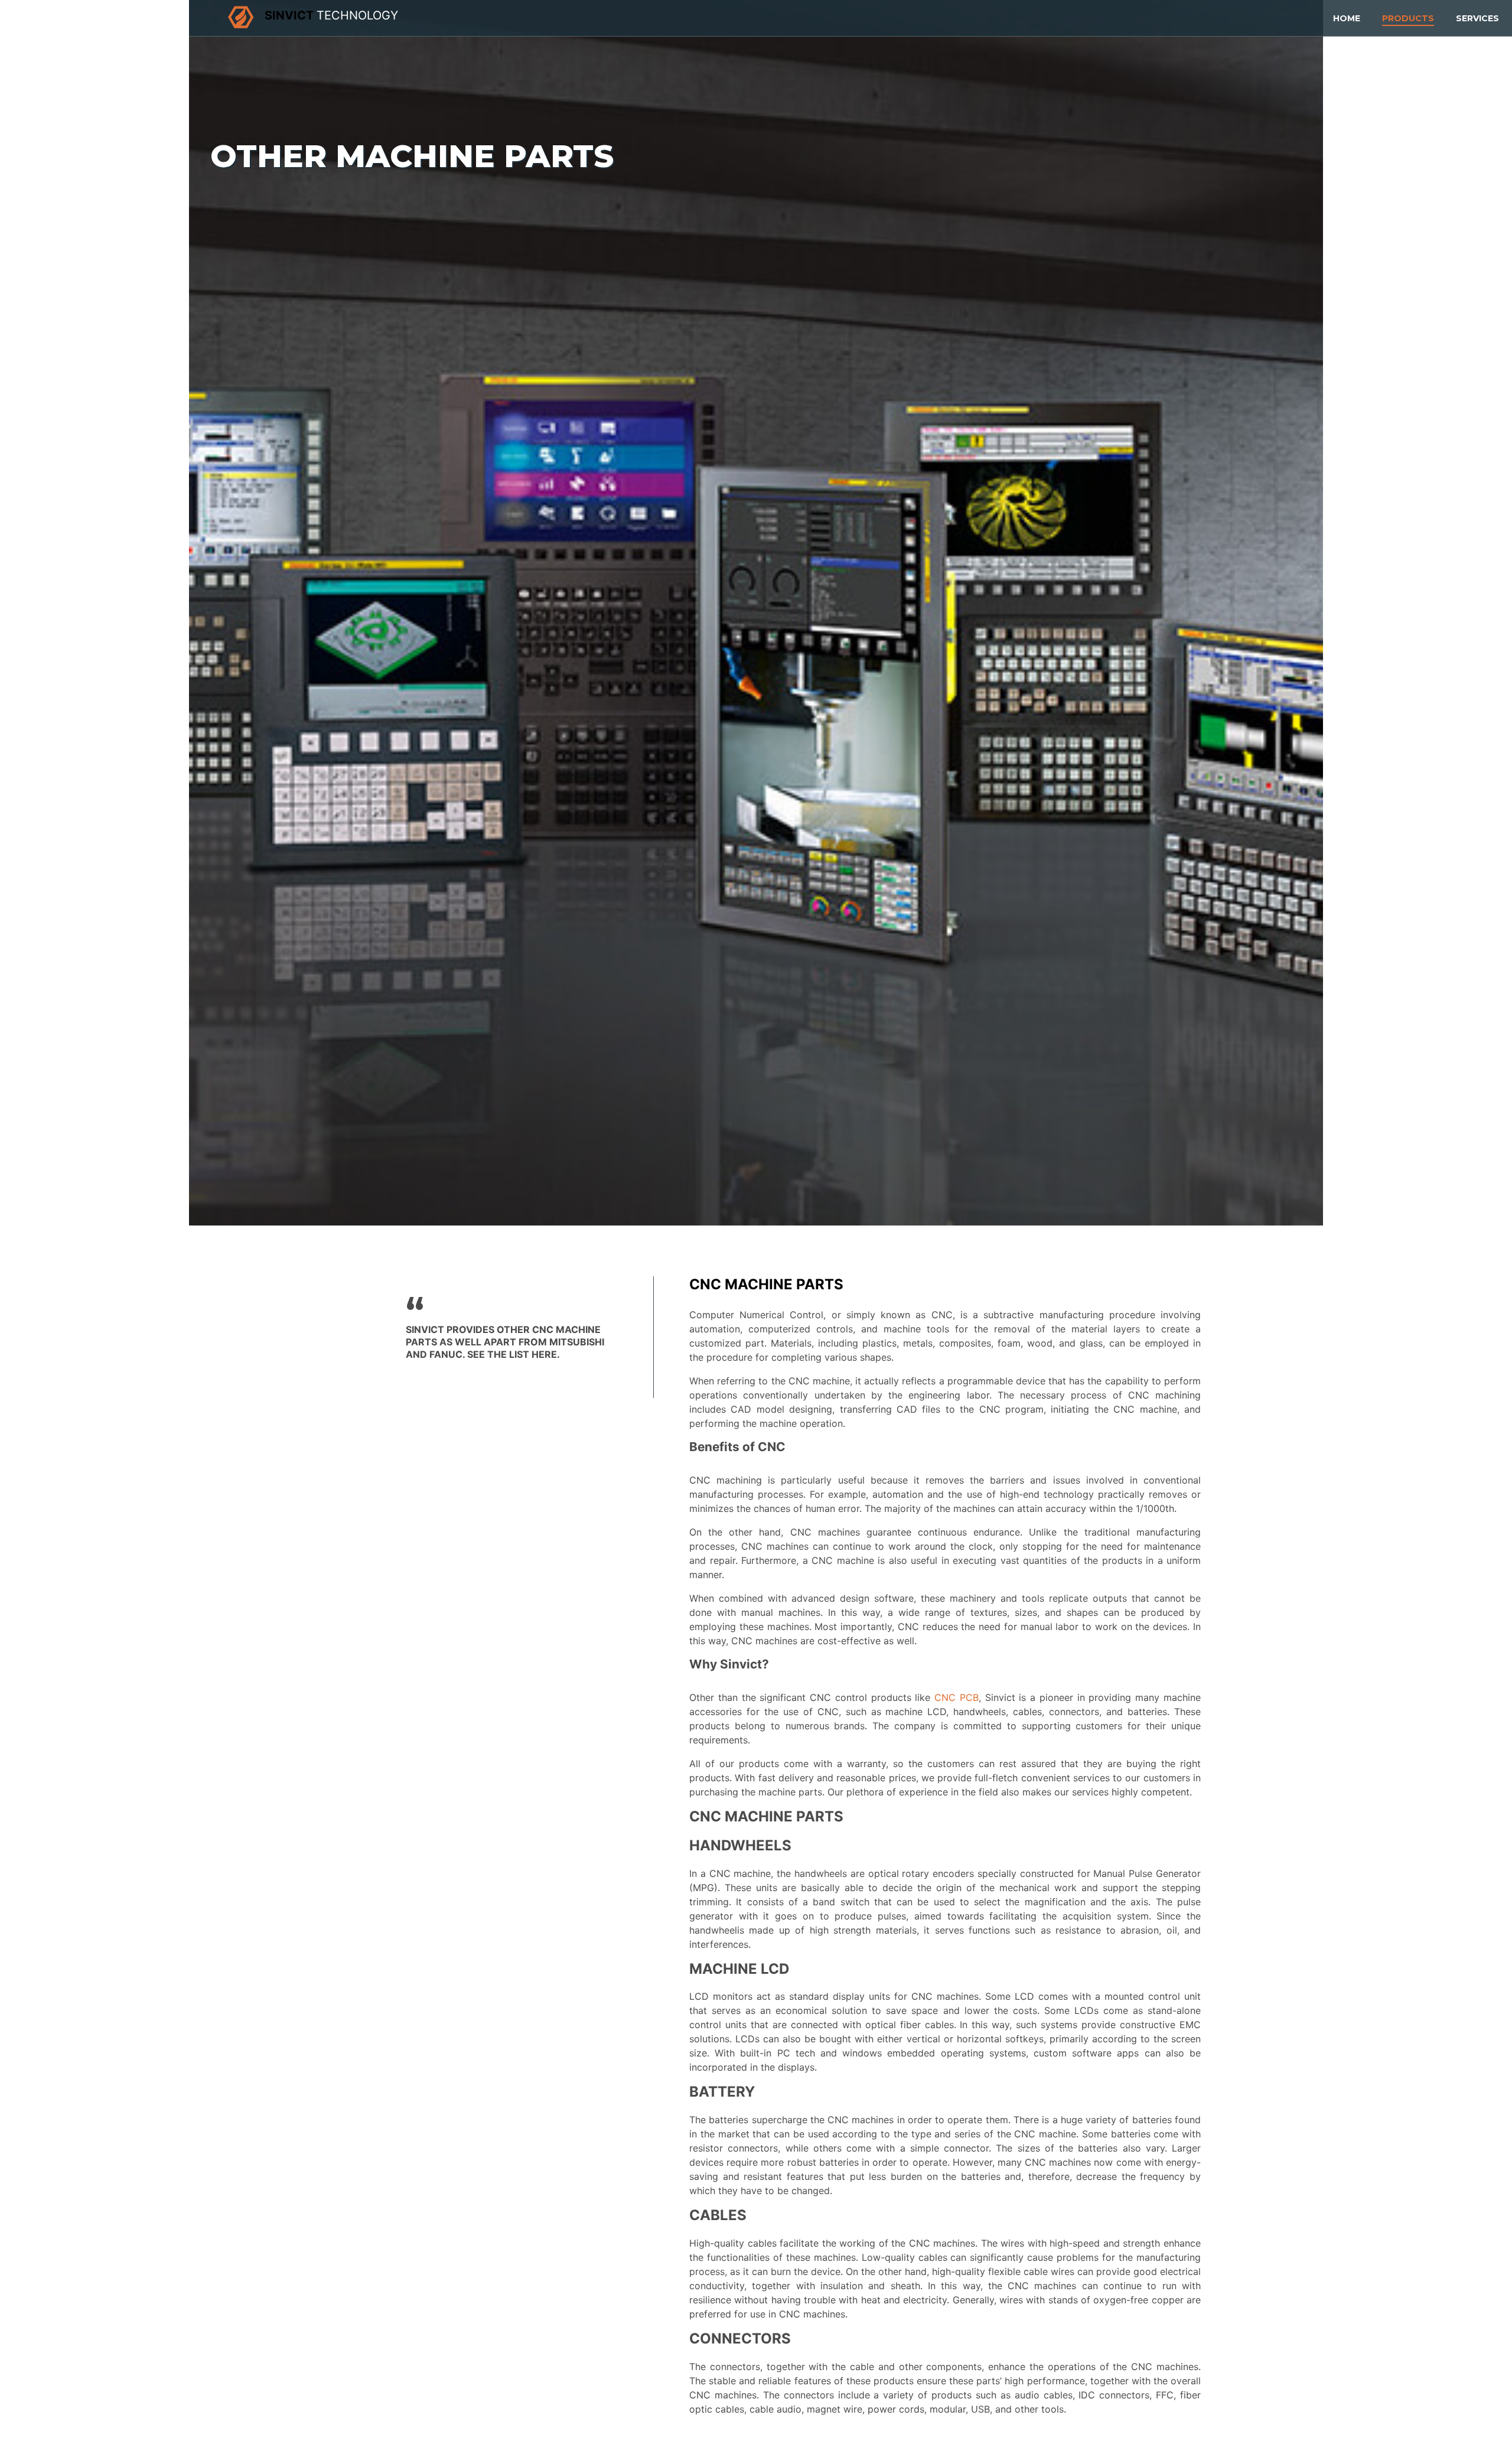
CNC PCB (957, 1697)
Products (1408, 18)
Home (1347, 18)
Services (1477, 18)
